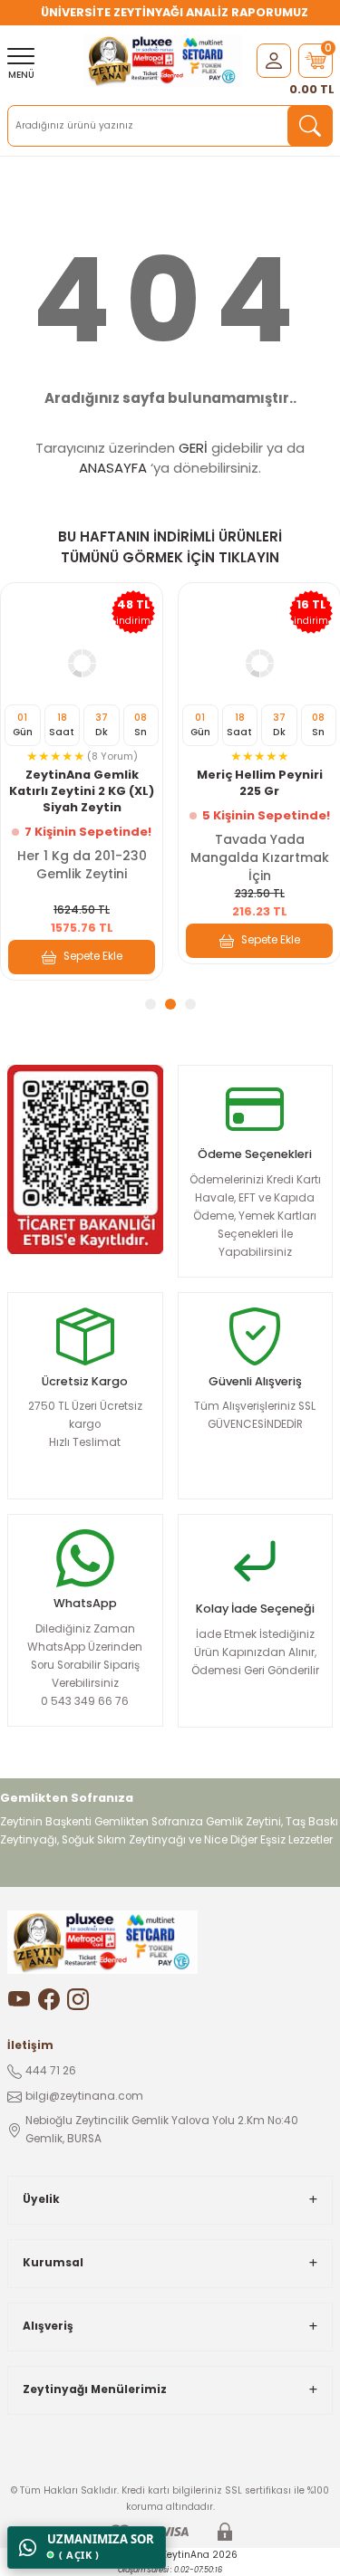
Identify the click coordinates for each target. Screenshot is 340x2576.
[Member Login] (274, 60)
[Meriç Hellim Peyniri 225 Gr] (259, 664)
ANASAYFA (113, 468)
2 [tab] (170, 1004)
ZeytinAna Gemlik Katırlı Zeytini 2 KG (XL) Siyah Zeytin (82, 791)
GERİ (193, 448)
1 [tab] (151, 1004)
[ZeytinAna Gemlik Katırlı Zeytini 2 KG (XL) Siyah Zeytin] (82, 664)
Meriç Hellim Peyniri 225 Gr (260, 783)
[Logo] (163, 61)
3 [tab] (190, 1004)
